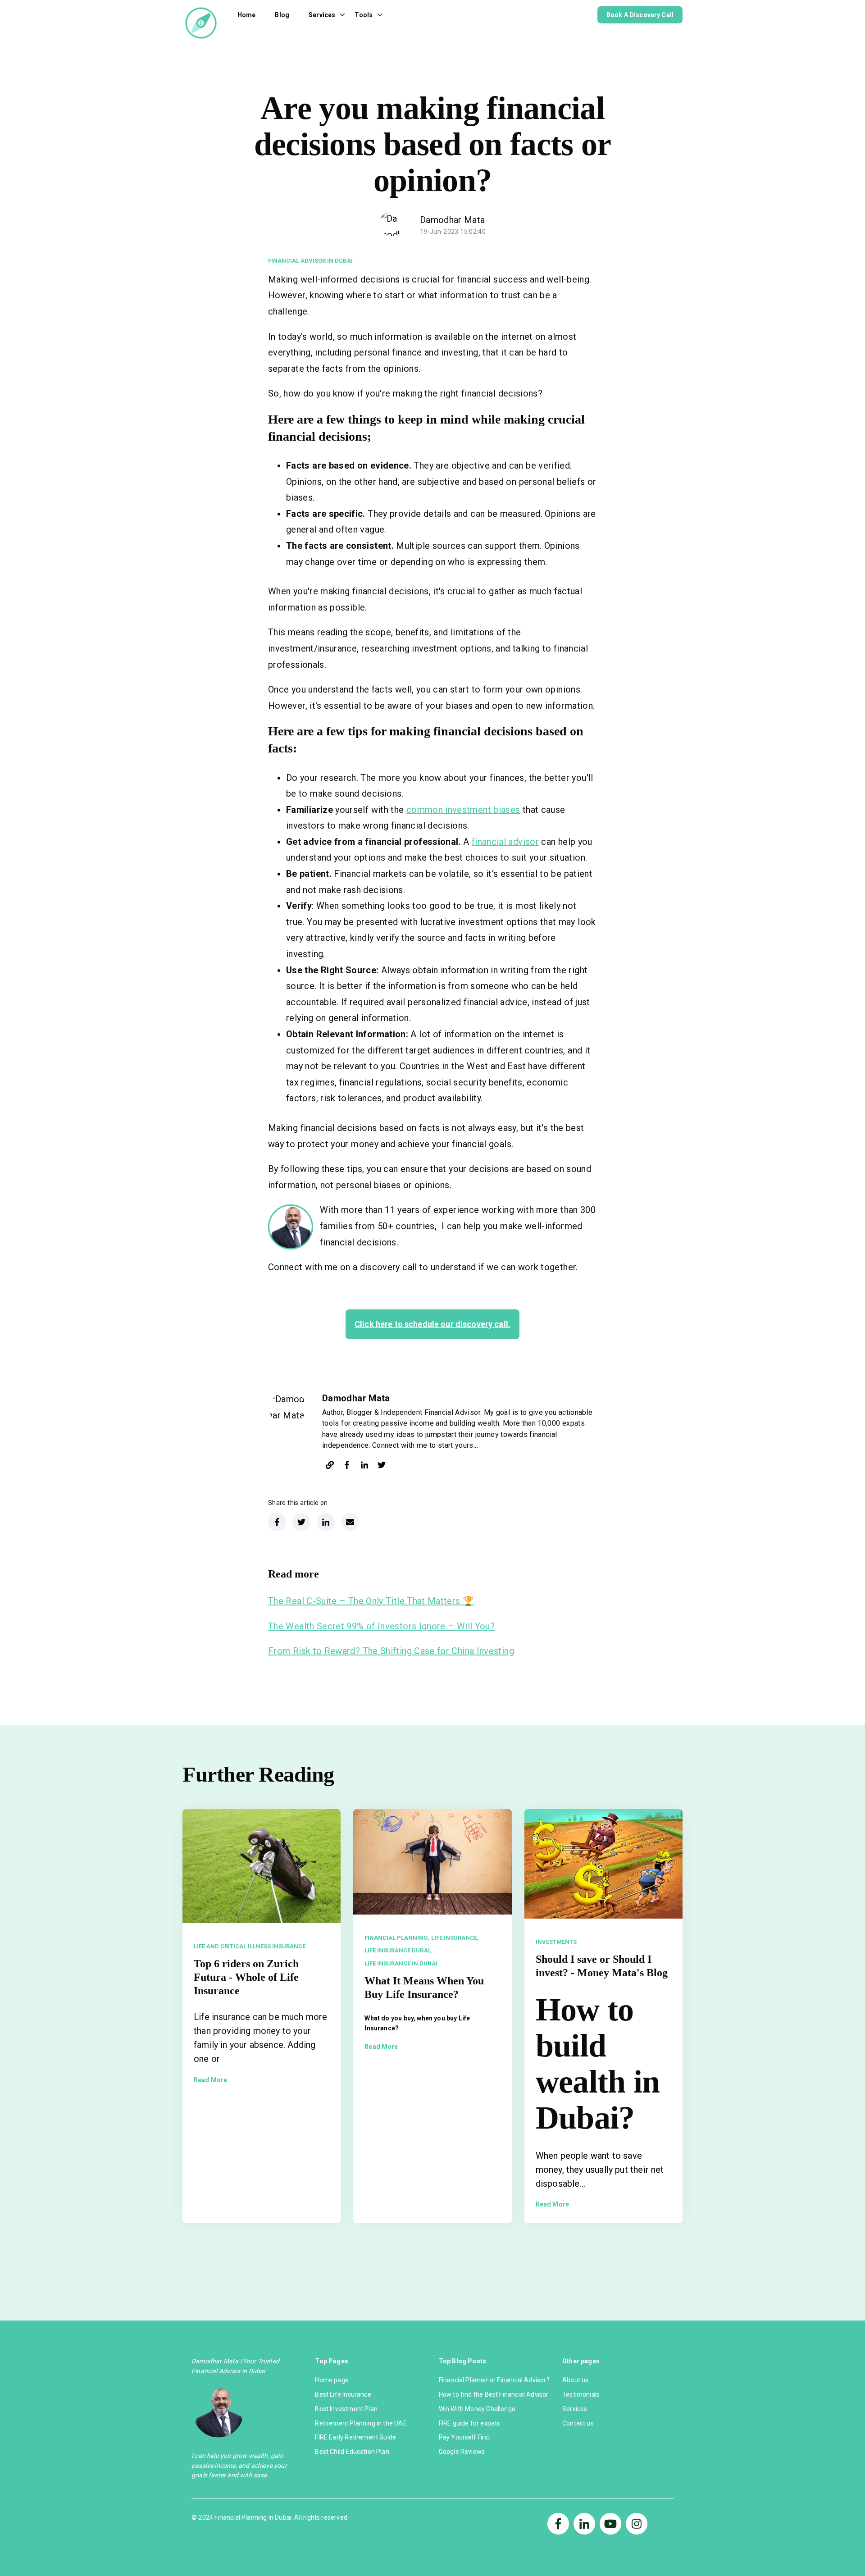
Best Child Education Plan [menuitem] (352, 2452)
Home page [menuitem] (332, 2380)
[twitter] (382, 1466)
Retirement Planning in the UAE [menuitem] (361, 2423)
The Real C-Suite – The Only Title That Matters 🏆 (371, 1601)
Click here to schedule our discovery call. (432, 1324)
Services (322, 15)
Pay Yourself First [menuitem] (464, 2437)
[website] (330, 1466)
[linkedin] (364, 1466)
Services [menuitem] (575, 2409)
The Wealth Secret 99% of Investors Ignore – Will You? (381, 1626)
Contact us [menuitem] (578, 2423)
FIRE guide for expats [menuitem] (470, 2423)
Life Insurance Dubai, (398, 1950)
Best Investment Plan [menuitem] (346, 2409)
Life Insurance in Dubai (401, 1963)
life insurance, (455, 1938)
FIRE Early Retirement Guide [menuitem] (355, 2437)
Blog (282, 15)
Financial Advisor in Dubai (310, 261)
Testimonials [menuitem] (581, 2394)
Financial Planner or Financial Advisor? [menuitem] (494, 2380)
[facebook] (347, 1466)
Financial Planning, (397, 1938)
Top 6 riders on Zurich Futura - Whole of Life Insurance (246, 1977)
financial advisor (505, 842)
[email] (350, 1522)
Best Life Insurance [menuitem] (343, 2394)
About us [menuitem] (575, 2380)
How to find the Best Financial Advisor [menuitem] (494, 2394)
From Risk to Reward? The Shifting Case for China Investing (391, 1651)
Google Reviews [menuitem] (462, 2452)
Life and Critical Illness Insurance (250, 1946)
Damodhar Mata (453, 220)
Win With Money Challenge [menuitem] (477, 2409)
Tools (364, 15)
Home (247, 15)
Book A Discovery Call (640, 15)
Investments (556, 1942)
